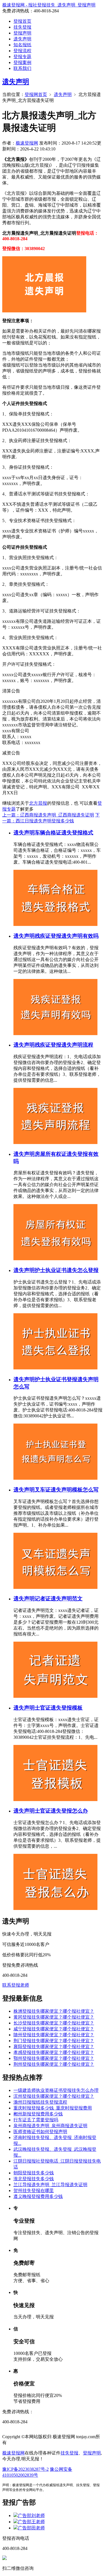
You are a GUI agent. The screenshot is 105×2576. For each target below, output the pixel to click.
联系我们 (22, 68)
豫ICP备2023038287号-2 (25, 2469)
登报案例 (22, 62)
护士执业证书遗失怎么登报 (67, 1270)
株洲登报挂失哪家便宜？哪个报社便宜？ (54, 2011)
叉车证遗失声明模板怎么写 (67, 1490)
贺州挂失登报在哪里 (34, 2190)
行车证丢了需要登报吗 (36, 2120)
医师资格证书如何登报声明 (40, 2132)
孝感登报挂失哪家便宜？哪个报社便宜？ (54, 2052)
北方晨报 (38, 803)
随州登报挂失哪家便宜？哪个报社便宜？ (54, 2035)
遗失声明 (22, 39)
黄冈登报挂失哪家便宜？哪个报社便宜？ (54, 2017)
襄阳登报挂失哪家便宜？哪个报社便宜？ (54, 2047)
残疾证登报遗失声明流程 (64, 1045)
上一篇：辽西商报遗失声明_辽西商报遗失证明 (48, 815)
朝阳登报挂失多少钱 (34, 2173)
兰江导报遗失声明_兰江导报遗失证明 (50, 2185)
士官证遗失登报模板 (59, 1708)
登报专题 (22, 57)
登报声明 (22, 33)
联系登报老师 (16, 1985)
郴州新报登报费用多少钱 (38, 2114)
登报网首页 (36, 94)
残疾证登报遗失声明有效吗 (67, 936)
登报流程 (22, 51)
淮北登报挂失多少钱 (34, 2179)
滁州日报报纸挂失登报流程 (40, 2102)
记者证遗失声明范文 (59, 1599)
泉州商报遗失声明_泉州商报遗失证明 (50, 2126)
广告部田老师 (31, 2528)
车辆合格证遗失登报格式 (64, 833)
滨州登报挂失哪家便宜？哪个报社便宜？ (54, 2096)
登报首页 (22, 21)
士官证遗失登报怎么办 (61, 1811)
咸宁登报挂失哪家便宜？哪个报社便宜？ (54, 2029)
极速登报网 (27, 143)
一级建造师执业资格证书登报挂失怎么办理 (56, 2090)
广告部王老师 (31, 2522)
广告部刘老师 (31, 2516)
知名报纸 (22, 45)
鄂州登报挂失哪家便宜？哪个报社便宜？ (54, 2058)
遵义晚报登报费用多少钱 (38, 2196)
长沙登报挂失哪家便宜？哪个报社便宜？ (54, 2023)
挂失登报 (22, 27)
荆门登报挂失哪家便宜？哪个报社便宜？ (54, 2041)
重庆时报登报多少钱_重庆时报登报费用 (53, 2108)
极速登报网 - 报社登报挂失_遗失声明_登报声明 (49, 5)
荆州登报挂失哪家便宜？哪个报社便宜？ (54, 2064)
